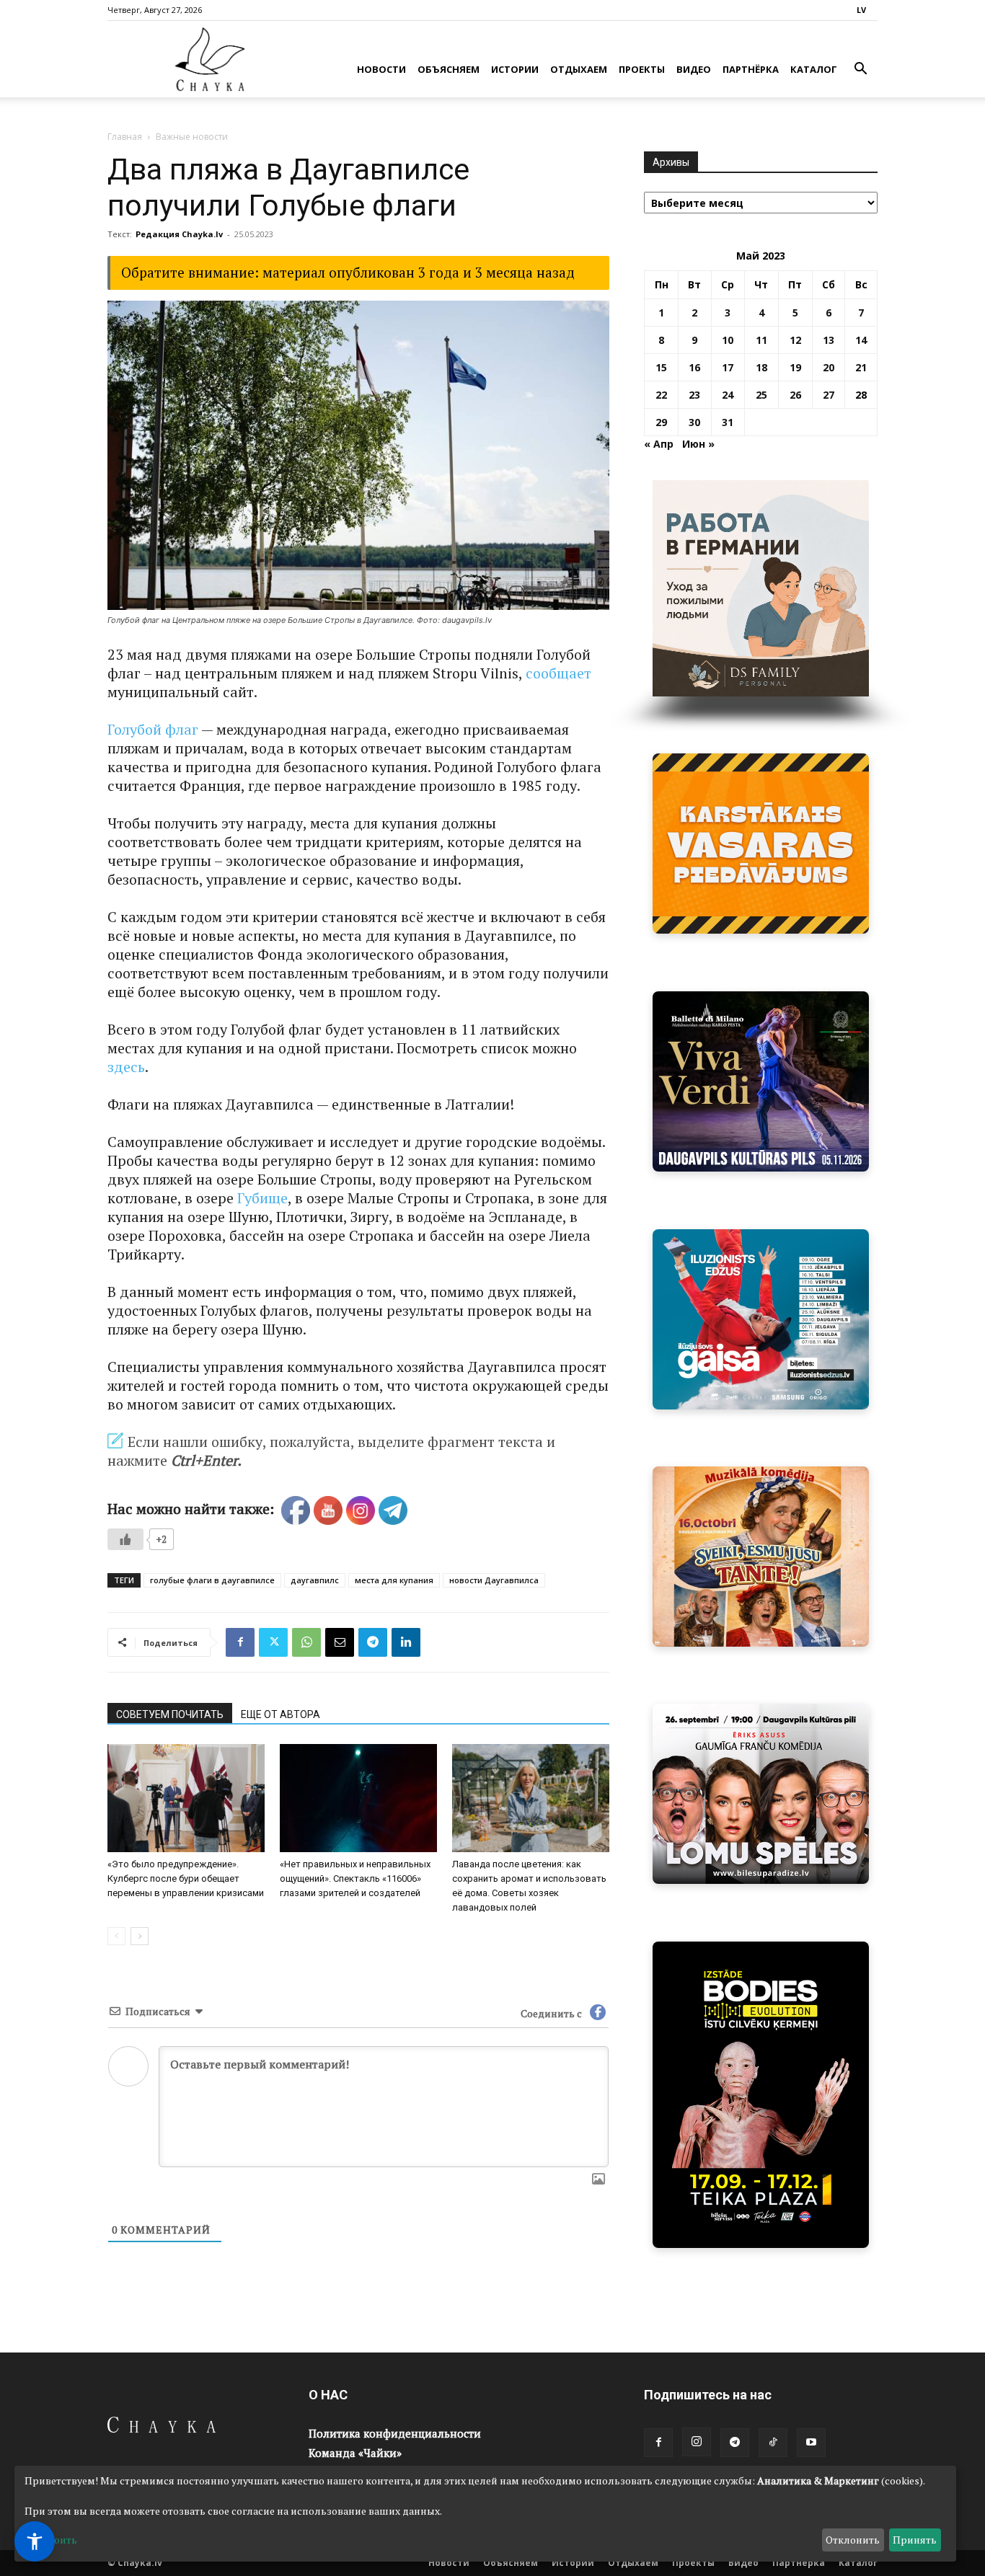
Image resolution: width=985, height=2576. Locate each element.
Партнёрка (751, 69)
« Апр (659, 444)
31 (728, 422)
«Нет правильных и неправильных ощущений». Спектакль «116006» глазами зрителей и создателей (355, 1878)
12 (795, 340)
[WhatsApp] (306, 1642)
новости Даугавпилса (494, 1580)
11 (761, 340)
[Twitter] (273, 1642)
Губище (262, 1198)
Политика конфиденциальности (395, 2433)
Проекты (642, 69)
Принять (915, 2540)
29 (661, 422)
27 (829, 395)
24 (728, 395)
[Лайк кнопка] (125, 1539)
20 (829, 367)
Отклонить (853, 2540)
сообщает (558, 673)
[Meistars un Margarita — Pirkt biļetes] (761, 2095)
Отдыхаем (579, 69)
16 (694, 367)
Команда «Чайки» (355, 2453)
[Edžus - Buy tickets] (761, 1319)
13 (829, 340)
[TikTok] (773, 2443)
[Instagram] (697, 2442)
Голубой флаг (153, 729)
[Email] (340, 1642)
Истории (515, 69)
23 (694, 395)
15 (661, 367)
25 (761, 395)
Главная (125, 137)
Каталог (814, 69)
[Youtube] (811, 2443)
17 (728, 367)
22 (661, 395)
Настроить (51, 2540)
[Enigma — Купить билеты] (761, 1557)
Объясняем (449, 69)
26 (795, 395)
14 (861, 340)
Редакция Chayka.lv (179, 234)
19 (795, 367)
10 (728, 340)
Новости (381, 69)
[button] (860, 70)
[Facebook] (240, 1642)
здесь (126, 1067)
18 (761, 367)
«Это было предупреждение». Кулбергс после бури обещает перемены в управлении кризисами (186, 1878)
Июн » (698, 444)
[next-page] (140, 1936)
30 (694, 422)
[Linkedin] (406, 1642)
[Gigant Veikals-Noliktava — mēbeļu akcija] (761, 844)
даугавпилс (315, 1580)
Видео (694, 69)
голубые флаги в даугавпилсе (212, 1580)
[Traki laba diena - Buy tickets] (761, 1794)
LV (861, 10)
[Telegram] (373, 1642)
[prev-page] (116, 1936)
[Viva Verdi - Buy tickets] (761, 1081)
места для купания (394, 1580)
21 (861, 367)
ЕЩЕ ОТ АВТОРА (281, 1714)
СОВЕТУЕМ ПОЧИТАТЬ (170, 1714)
